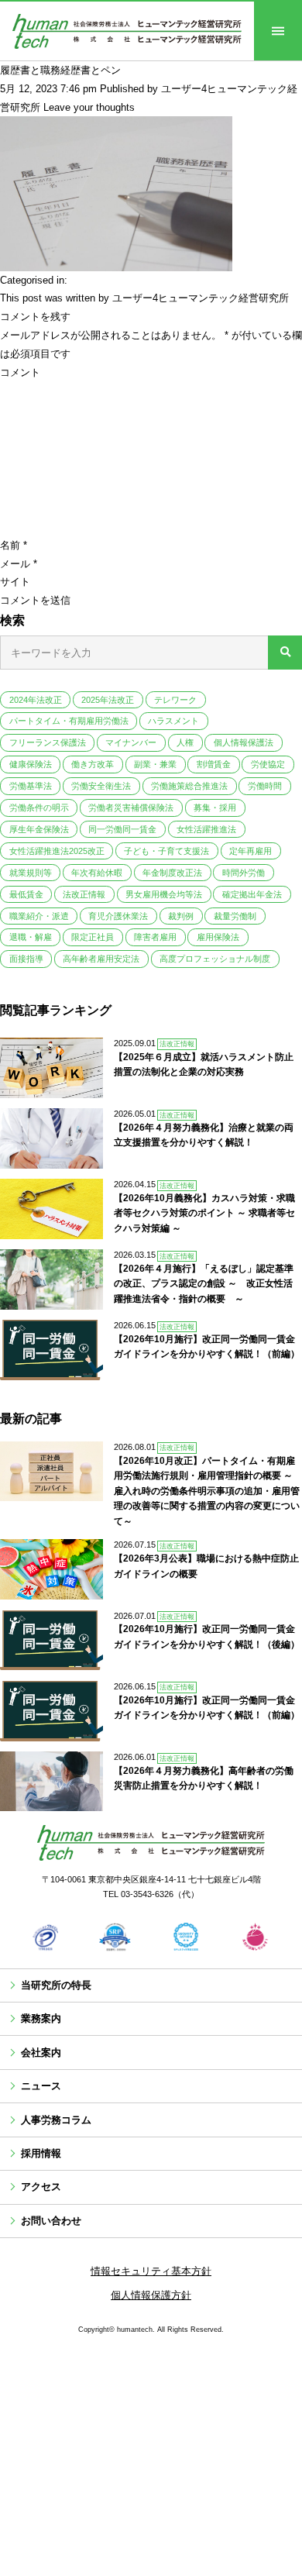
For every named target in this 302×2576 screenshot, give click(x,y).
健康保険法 (31, 764)
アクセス (41, 2187)
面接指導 (26, 959)
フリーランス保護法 (48, 742)
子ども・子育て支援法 (166, 851)
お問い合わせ (51, 2221)
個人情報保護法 (244, 742)
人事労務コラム (56, 2120)
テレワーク (175, 700)
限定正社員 (93, 937)
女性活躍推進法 (206, 829)
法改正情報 (84, 894)
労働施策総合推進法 (189, 786)
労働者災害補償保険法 (131, 808)
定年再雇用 (251, 851)
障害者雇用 (155, 937)
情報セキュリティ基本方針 (151, 2271)
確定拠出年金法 (252, 894)
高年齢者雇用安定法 (101, 959)
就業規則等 (31, 873)
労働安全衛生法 (101, 786)
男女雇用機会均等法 (164, 894)
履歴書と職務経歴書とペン (60, 70)
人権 (185, 742)
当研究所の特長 (56, 1985)
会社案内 (41, 2053)
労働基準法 (31, 786)
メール (19, 564)
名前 (14, 545)
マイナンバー (131, 742)
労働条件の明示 (39, 808)
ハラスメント (173, 721)
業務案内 (41, 2018)
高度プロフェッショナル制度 (215, 959)
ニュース (41, 2086)
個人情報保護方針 (151, 2295)
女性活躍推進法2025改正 (57, 851)
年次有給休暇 (97, 873)
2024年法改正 (36, 700)
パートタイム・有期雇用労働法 (69, 721)
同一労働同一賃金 (122, 829)
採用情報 (41, 2153)
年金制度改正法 (172, 873)
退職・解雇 (31, 937)
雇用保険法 (218, 937)
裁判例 (181, 916)
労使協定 (268, 764)
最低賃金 (26, 894)
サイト (15, 582)
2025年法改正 (108, 700)
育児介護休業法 (118, 916)
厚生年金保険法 (39, 829)
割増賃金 (214, 764)
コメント (20, 372)
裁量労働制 (235, 916)
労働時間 (265, 786)
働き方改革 (93, 764)
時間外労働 (244, 873)
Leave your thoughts (89, 107)
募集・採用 (215, 808)
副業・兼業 (155, 764)
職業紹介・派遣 (39, 916)
